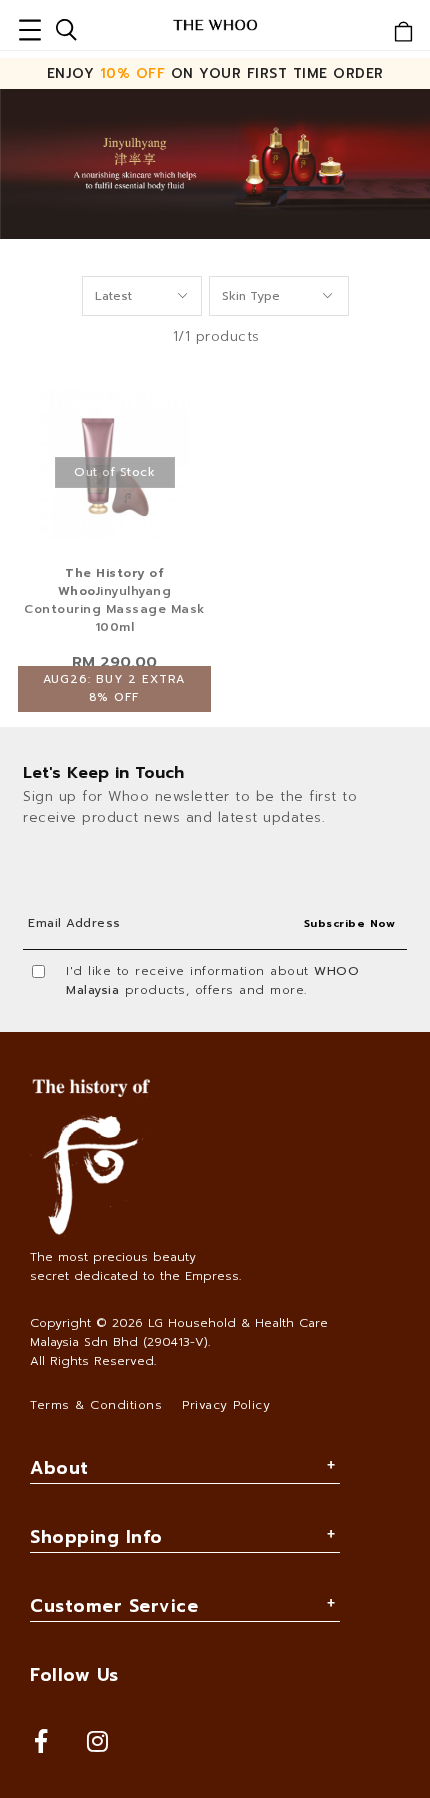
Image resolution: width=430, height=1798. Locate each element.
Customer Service (114, 1606)
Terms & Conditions (96, 1405)
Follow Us (74, 1675)
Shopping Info (96, 1537)
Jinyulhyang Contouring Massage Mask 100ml (114, 600)
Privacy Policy (226, 1405)
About (59, 1468)
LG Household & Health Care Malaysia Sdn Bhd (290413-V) (179, 1332)
